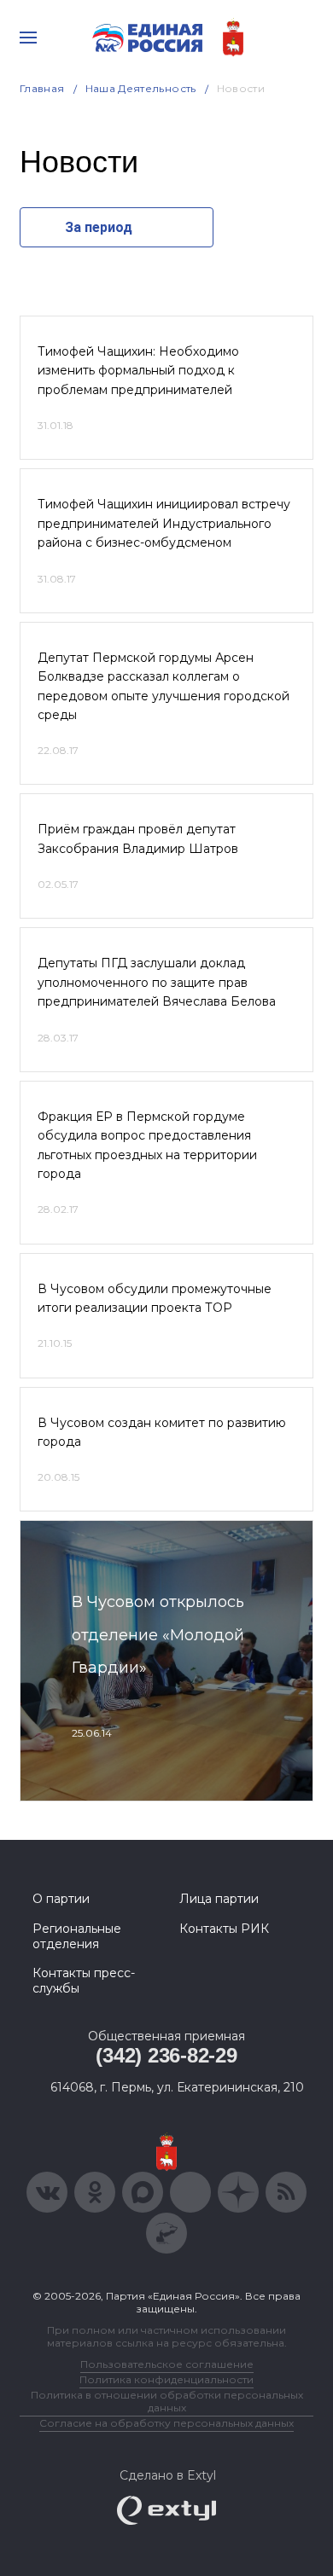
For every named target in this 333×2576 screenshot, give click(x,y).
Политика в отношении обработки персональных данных (167, 2401)
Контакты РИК (224, 1929)
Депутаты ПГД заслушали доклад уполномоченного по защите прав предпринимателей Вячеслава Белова (157, 982)
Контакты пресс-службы (84, 1981)
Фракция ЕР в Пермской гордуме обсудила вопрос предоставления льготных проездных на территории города (147, 1145)
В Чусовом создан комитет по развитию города (162, 1432)
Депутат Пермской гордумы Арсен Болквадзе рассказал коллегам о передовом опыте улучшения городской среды (164, 686)
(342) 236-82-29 (166, 2055)
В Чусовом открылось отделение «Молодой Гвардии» (158, 1635)
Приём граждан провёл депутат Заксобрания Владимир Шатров (138, 838)
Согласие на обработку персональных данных (166, 2423)
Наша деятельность (141, 88)
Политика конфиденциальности (166, 2379)
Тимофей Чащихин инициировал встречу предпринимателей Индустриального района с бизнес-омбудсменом (164, 523)
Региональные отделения (77, 1936)
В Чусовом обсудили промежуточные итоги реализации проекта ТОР (155, 1298)
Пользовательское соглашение (167, 2364)
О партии (61, 1899)
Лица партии (219, 1899)
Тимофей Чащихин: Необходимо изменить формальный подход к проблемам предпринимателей (138, 371)
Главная (42, 88)
